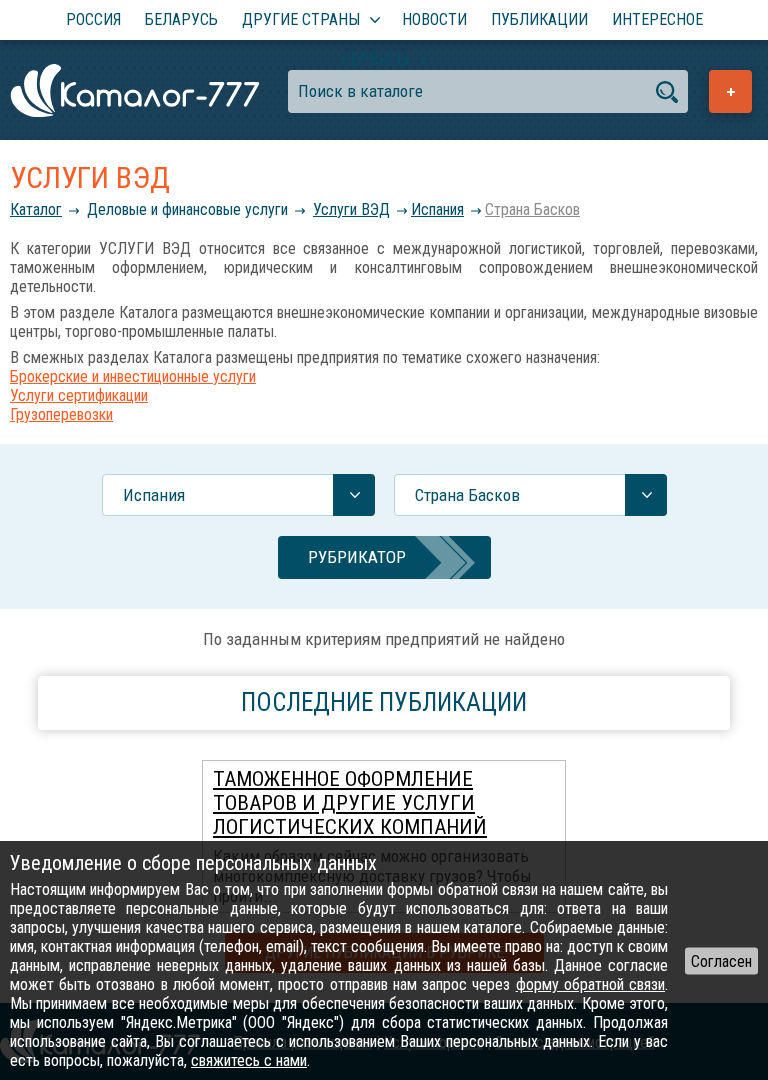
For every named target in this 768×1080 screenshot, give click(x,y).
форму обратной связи (590, 984)
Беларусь (181, 19)
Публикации (539, 19)
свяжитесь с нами (249, 1060)
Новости (434, 19)
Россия (93, 19)
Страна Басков (532, 209)
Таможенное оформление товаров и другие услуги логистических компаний (350, 803)
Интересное (657, 19)
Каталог (36, 209)
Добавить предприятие (730, 91)
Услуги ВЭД (351, 209)
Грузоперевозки (61, 414)
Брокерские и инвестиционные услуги (133, 376)
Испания (437, 209)
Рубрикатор (357, 557)
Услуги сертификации (79, 395)
